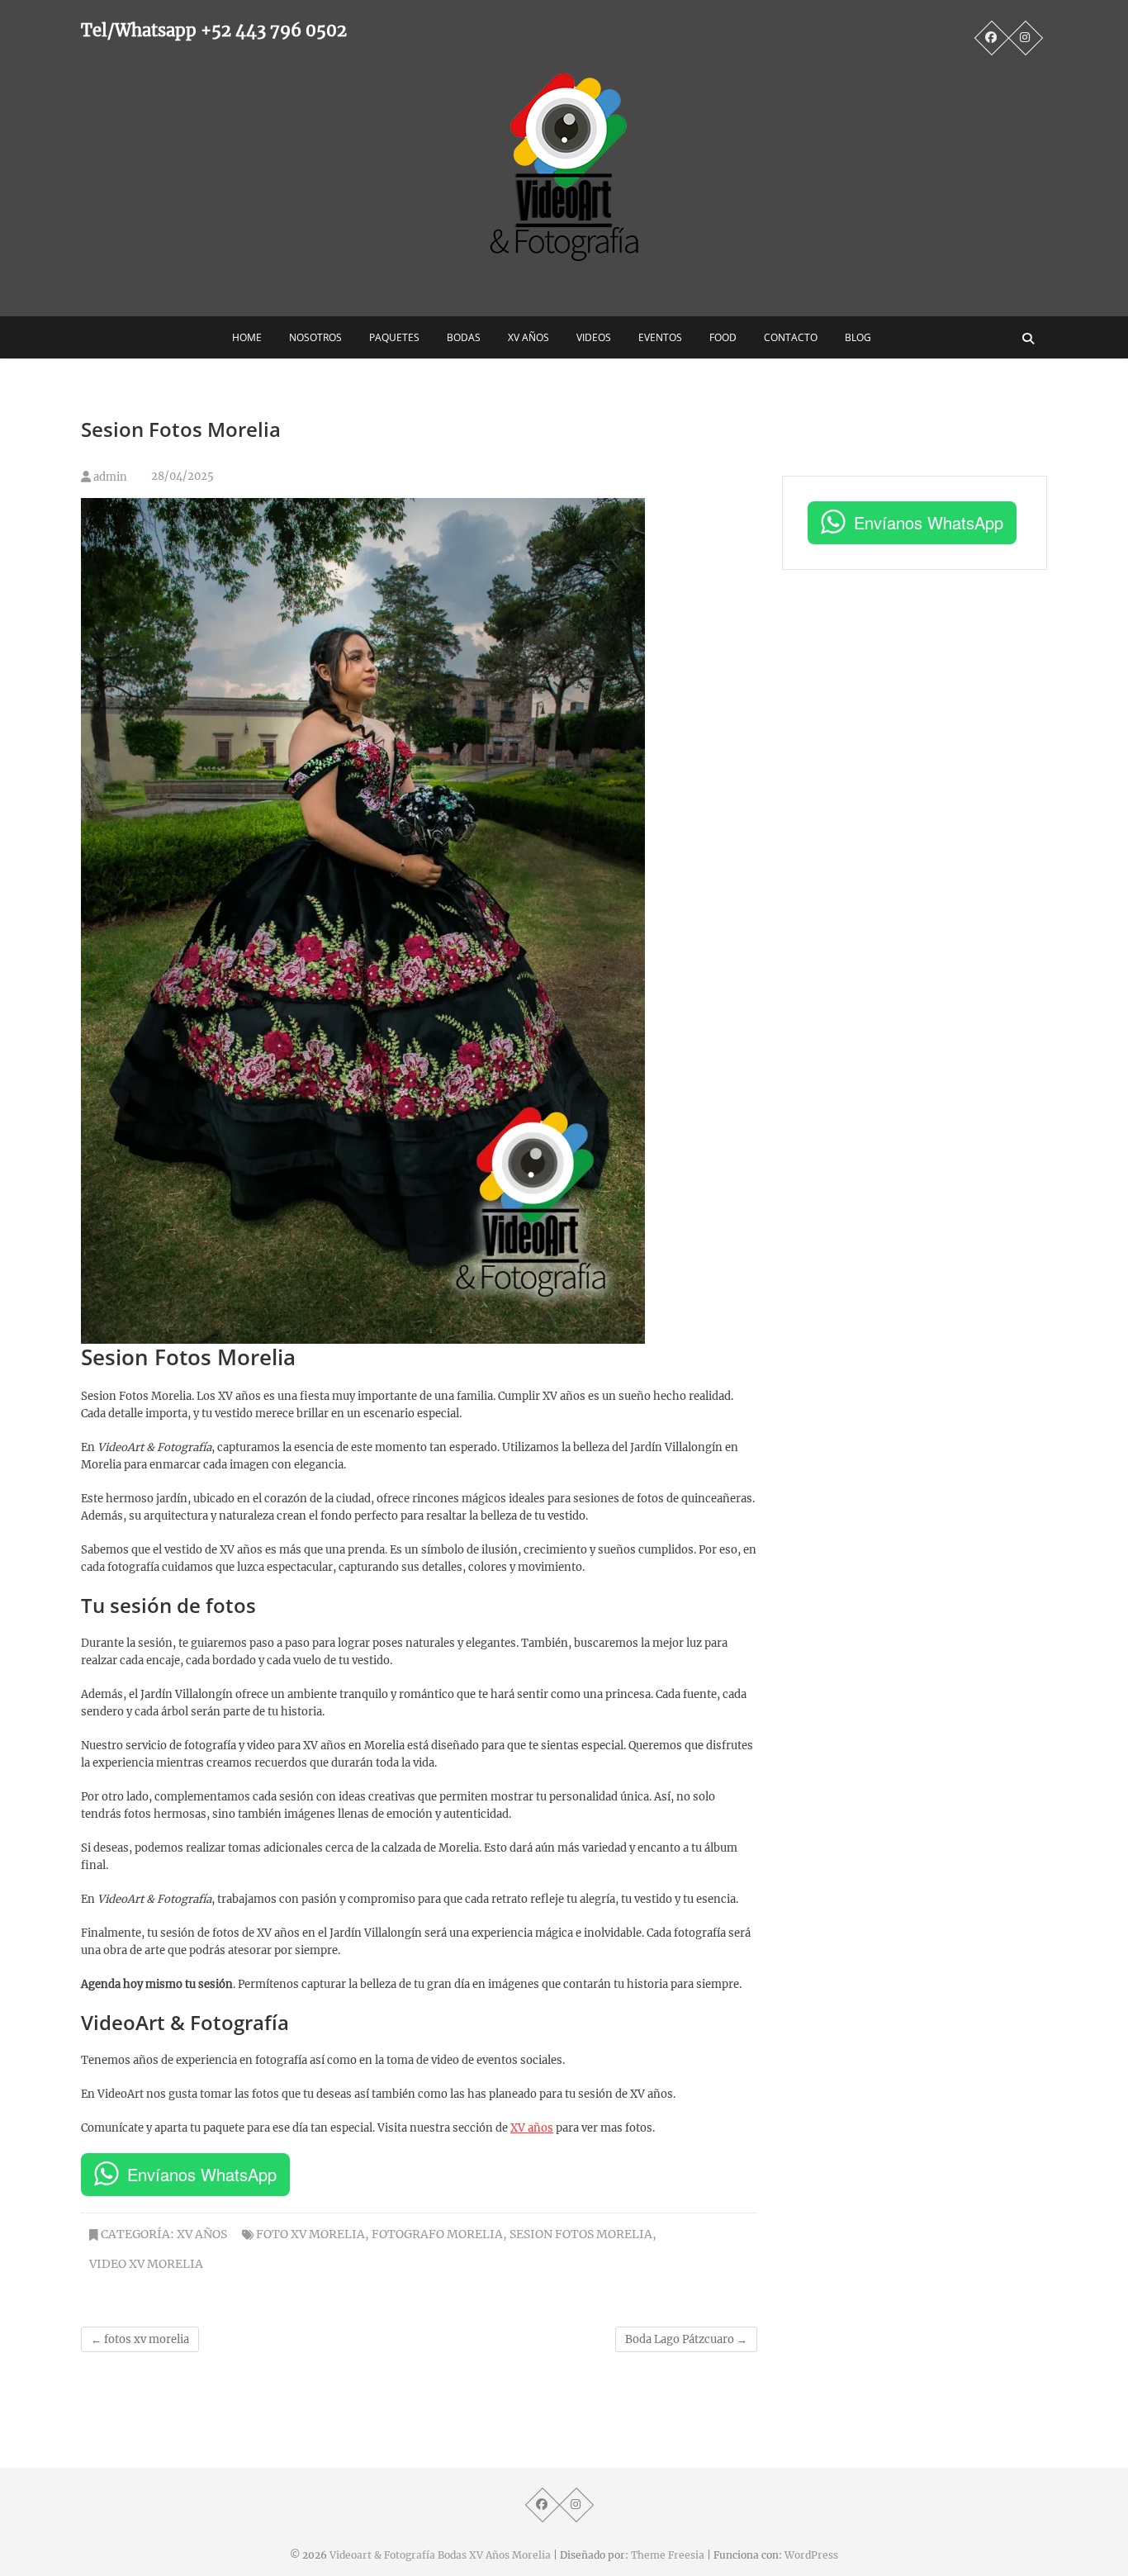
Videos (594, 337)
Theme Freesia (668, 2555)
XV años (532, 2128)
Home (247, 337)
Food (723, 337)
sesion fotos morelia (581, 2234)
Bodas (464, 337)
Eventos (660, 337)
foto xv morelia (310, 2234)
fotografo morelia (437, 2234)
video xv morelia (146, 2264)
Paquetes (394, 337)
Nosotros (315, 337)
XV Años (528, 337)
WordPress (811, 2555)
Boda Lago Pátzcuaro (686, 2339)
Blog (858, 337)
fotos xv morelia (140, 2339)
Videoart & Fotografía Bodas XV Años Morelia (440, 2555)
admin (109, 477)
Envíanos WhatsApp (202, 2174)
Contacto (791, 337)
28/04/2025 (181, 476)
